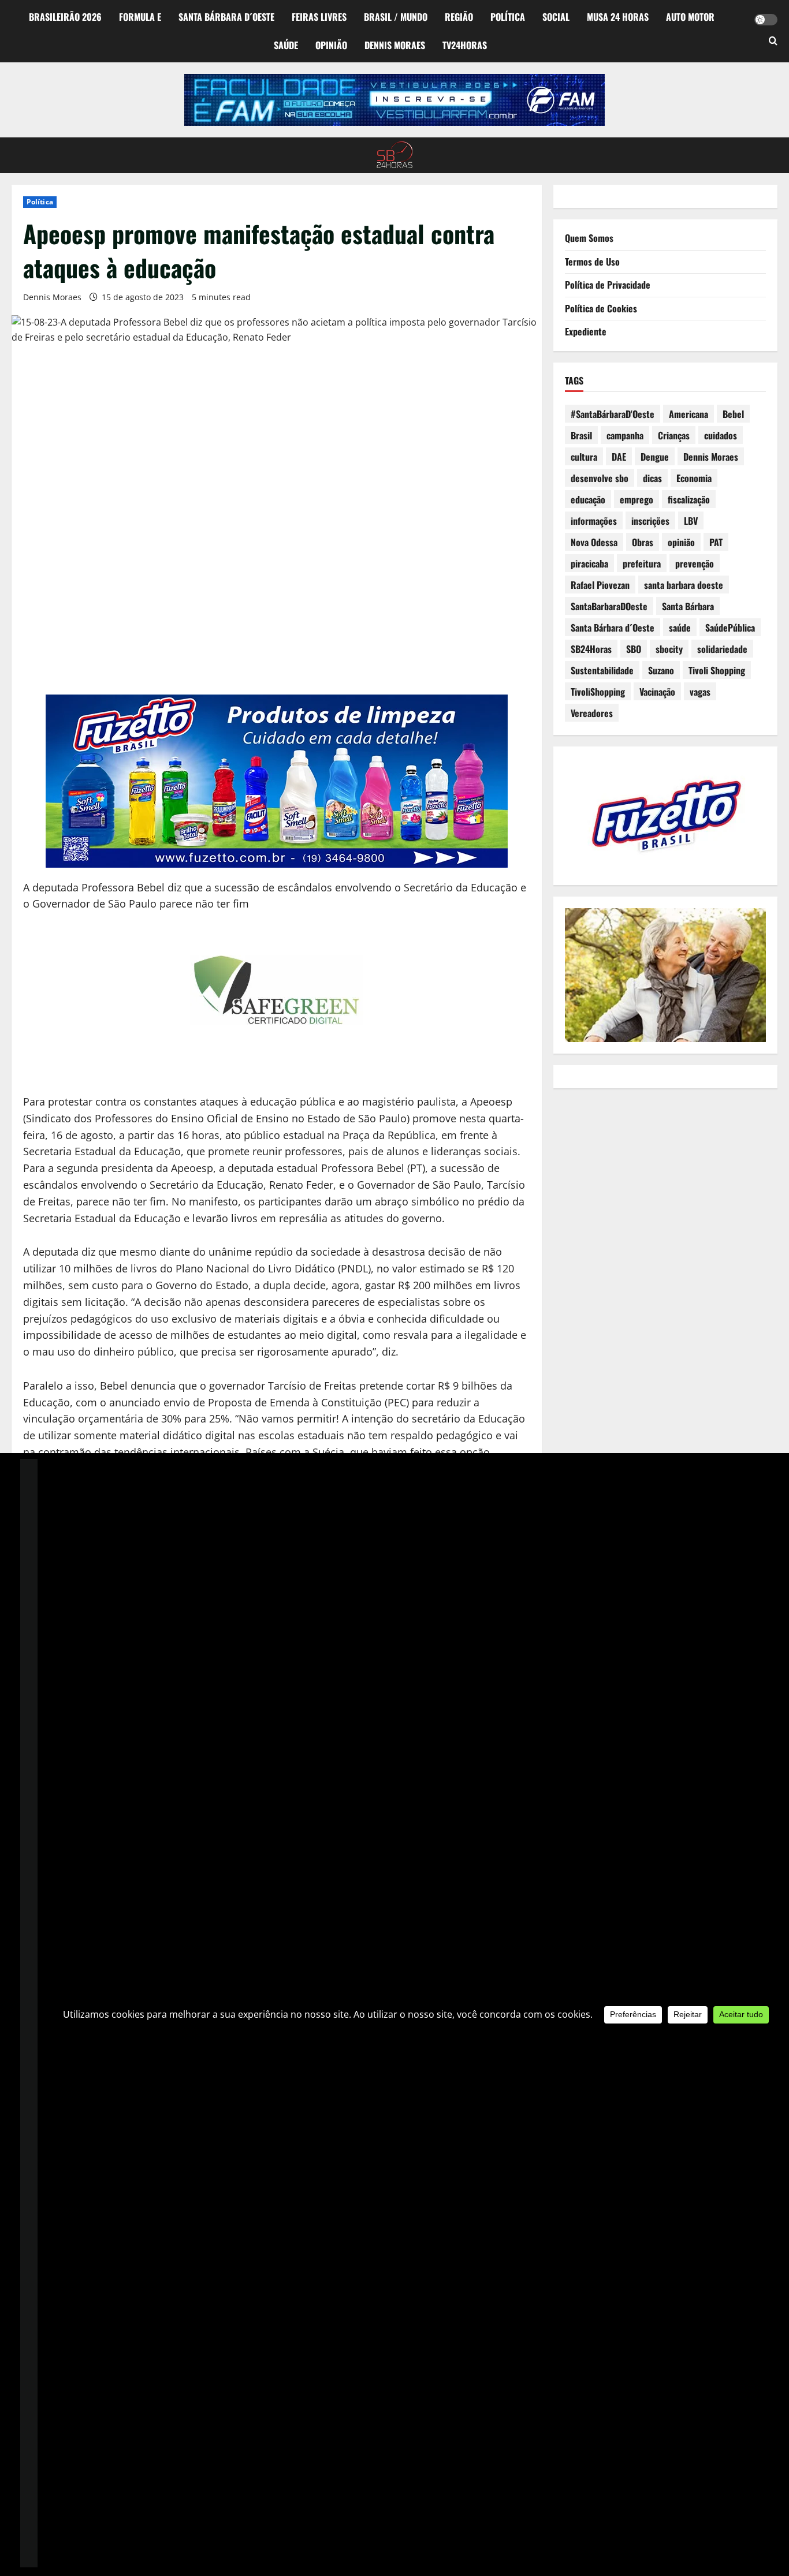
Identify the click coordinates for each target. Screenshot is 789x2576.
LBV (691, 521)
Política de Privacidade (608, 285)
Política (508, 17)
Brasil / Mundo (396, 17)
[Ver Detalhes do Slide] (394, 100)
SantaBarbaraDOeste (609, 606)
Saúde (286, 45)
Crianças (674, 435)
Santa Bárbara (688, 606)
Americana (688, 414)
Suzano (661, 670)
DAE (619, 457)
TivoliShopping (598, 692)
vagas (700, 692)
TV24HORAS (465, 45)
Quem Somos (589, 238)
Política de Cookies (601, 308)
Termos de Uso (592, 262)
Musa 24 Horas (618, 17)
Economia (694, 478)
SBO (634, 649)
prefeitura (642, 563)
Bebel (733, 414)
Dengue (655, 457)
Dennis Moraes (395, 45)
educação (588, 499)
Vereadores (592, 713)
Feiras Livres (319, 17)
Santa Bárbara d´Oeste (226, 17)
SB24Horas (591, 649)
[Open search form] (773, 42)
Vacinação (657, 692)
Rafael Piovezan (600, 585)
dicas (652, 478)
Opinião (331, 45)
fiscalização (689, 499)
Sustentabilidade (602, 670)
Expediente (586, 331)
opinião (681, 542)
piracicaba (589, 563)
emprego (637, 499)
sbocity (669, 649)
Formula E (140, 17)
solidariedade (722, 649)
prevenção (695, 563)
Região (459, 17)
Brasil (581, 435)
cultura (584, 457)
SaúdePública (730, 628)
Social (556, 17)
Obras (643, 542)
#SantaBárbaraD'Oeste (613, 414)
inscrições (650, 521)
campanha (625, 435)
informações (594, 521)
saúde (680, 628)
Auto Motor (690, 17)
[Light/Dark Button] (766, 20)
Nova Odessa (594, 542)
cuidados (721, 435)
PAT (716, 542)
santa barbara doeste (684, 585)
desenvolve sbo (600, 478)
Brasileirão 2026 (65, 17)
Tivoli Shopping (717, 670)
